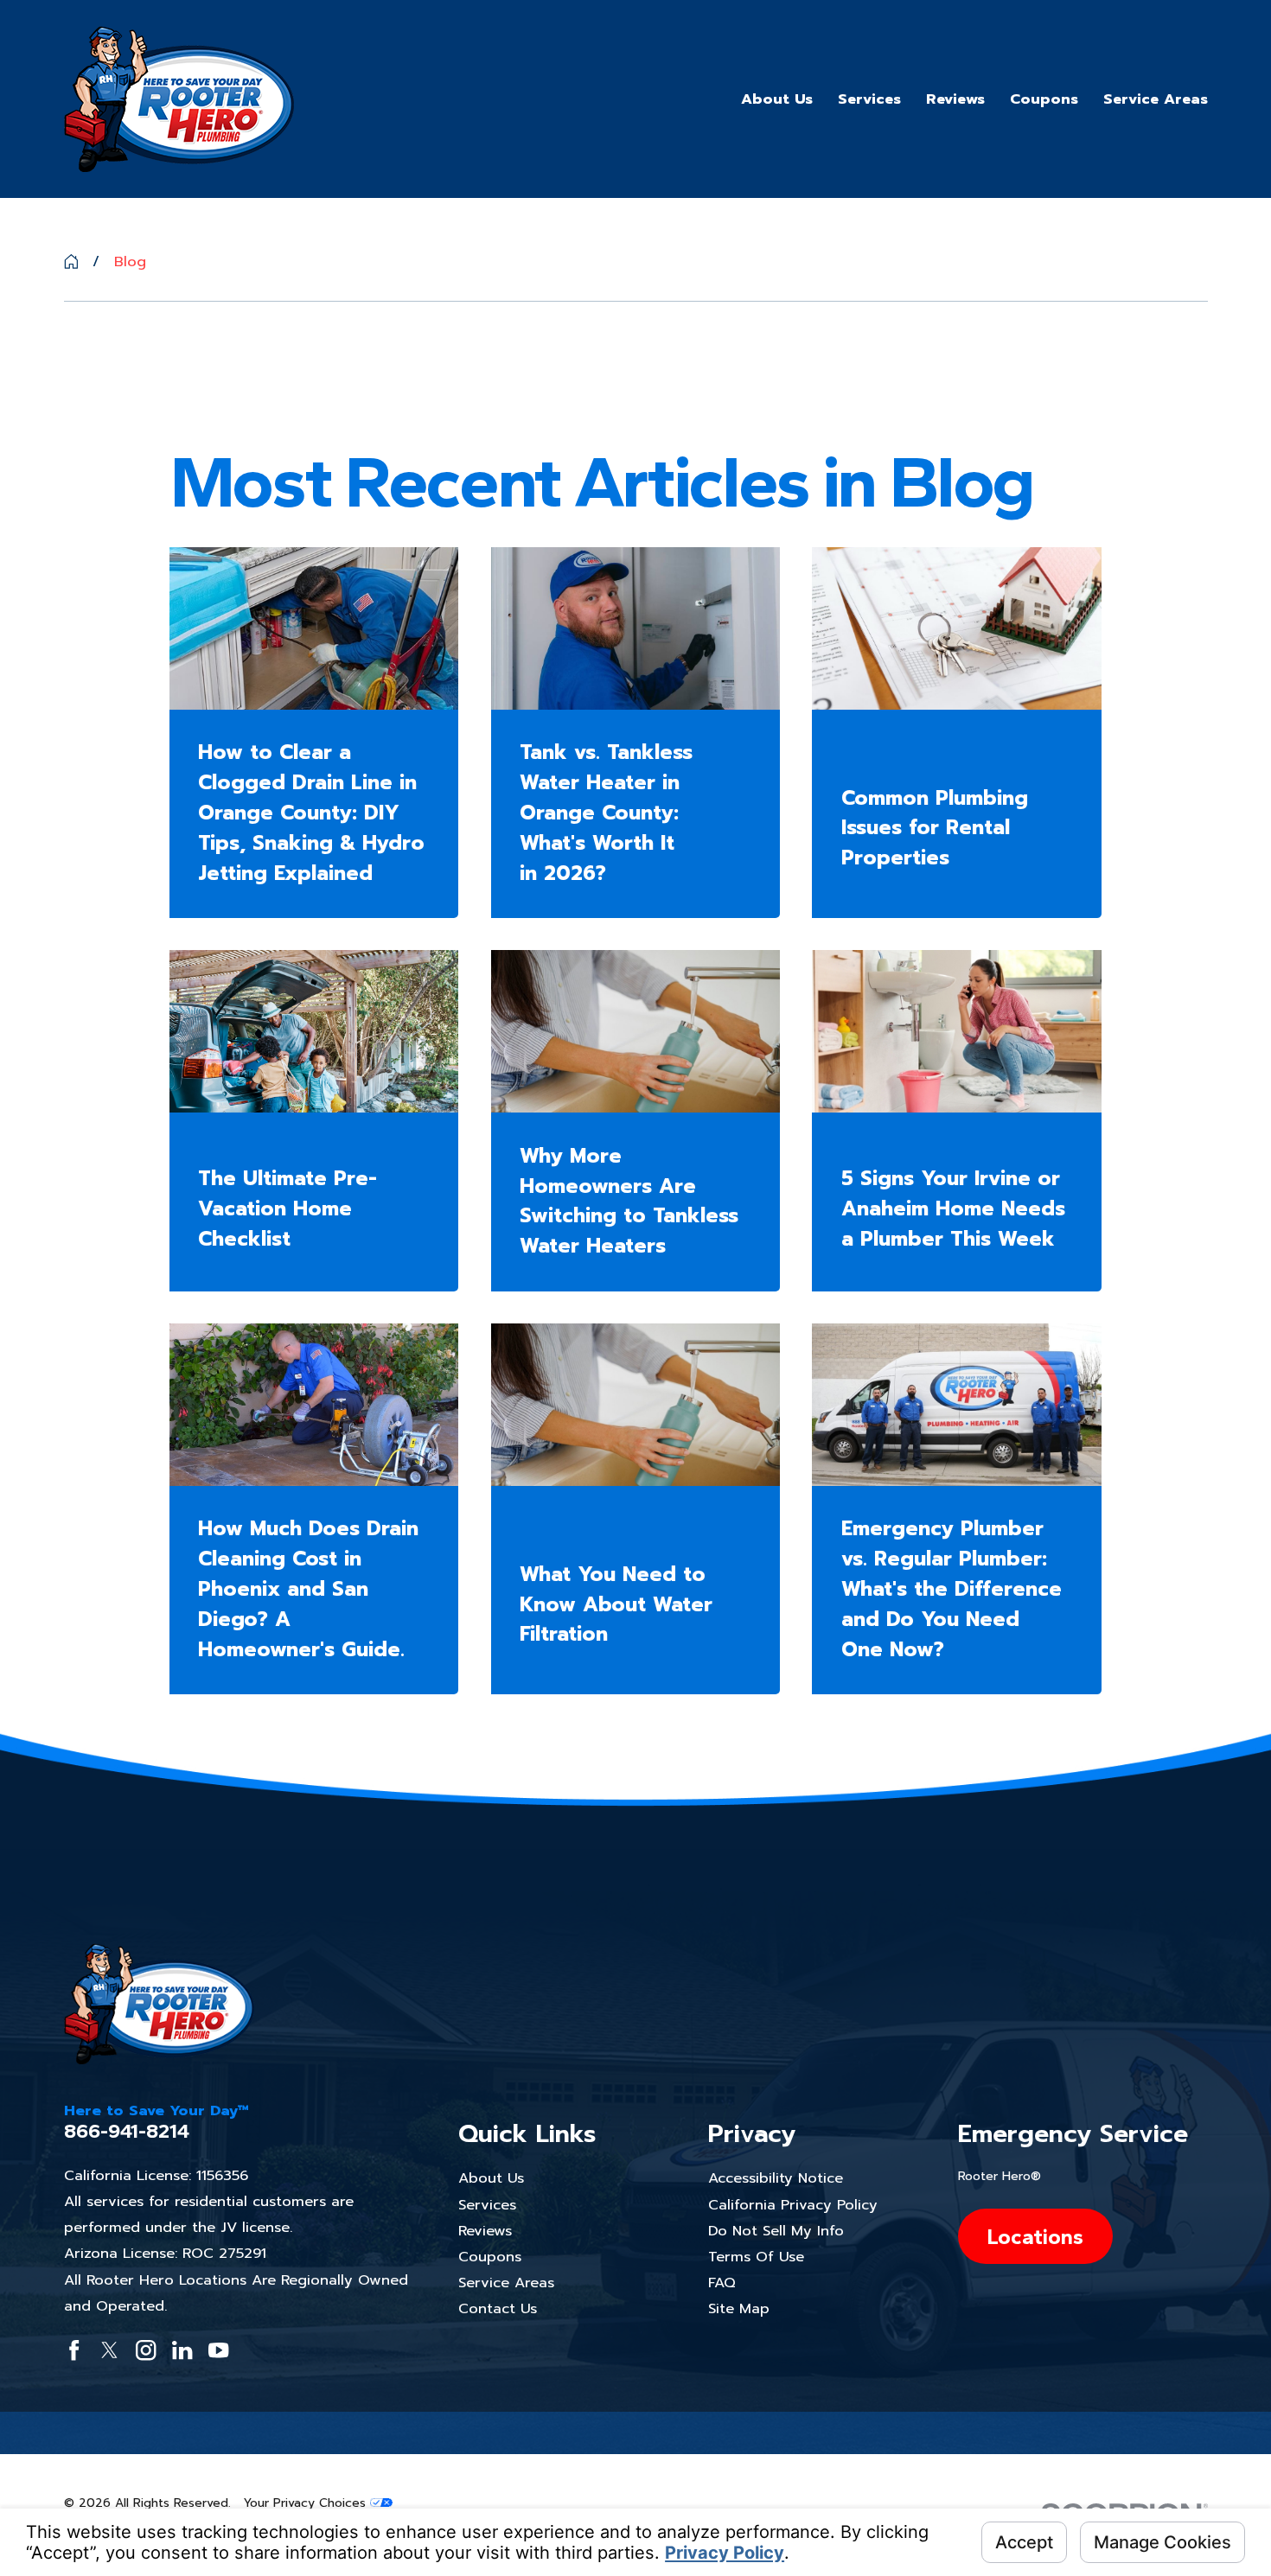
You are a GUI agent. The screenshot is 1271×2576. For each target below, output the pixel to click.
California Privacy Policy (793, 2205)
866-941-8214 (127, 2131)
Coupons (490, 2257)
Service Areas (506, 2283)
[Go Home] (71, 261)
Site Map (739, 2308)
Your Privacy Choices (307, 2503)
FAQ (722, 2283)
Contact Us (498, 2308)
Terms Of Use (756, 2257)
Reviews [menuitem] (955, 99)
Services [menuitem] (869, 99)
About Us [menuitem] (777, 99)
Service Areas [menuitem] (1156, 99)
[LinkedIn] (182, 2350)
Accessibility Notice (776, 2178)
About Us (491, 2178)
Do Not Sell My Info (776, 2231)
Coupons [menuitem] (1044, 99)
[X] (109, 2350)
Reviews (485, 2231)
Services (487, 2205)
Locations (1035, 2236)
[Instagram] (146, 2350)
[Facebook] (74, 2350)
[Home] (179, 99)
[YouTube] (218, 2350)
